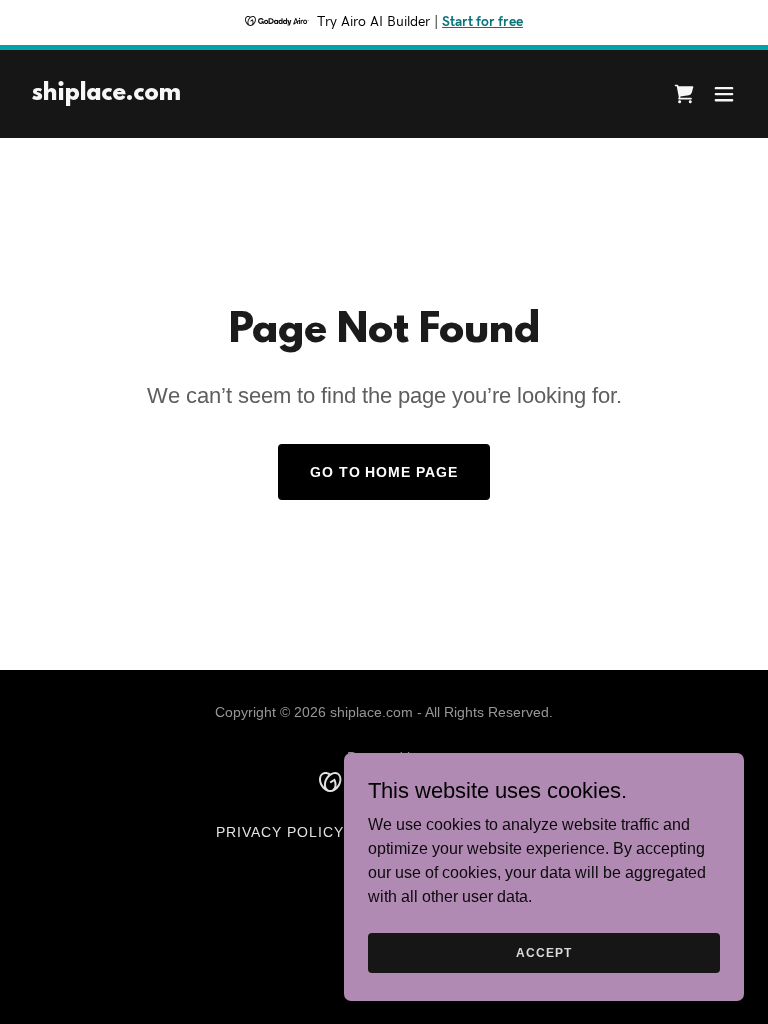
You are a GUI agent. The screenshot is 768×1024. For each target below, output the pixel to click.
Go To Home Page (384, 472)
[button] (724, 94)
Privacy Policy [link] (280, 832)
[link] (106, 94)
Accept (543, 952)
